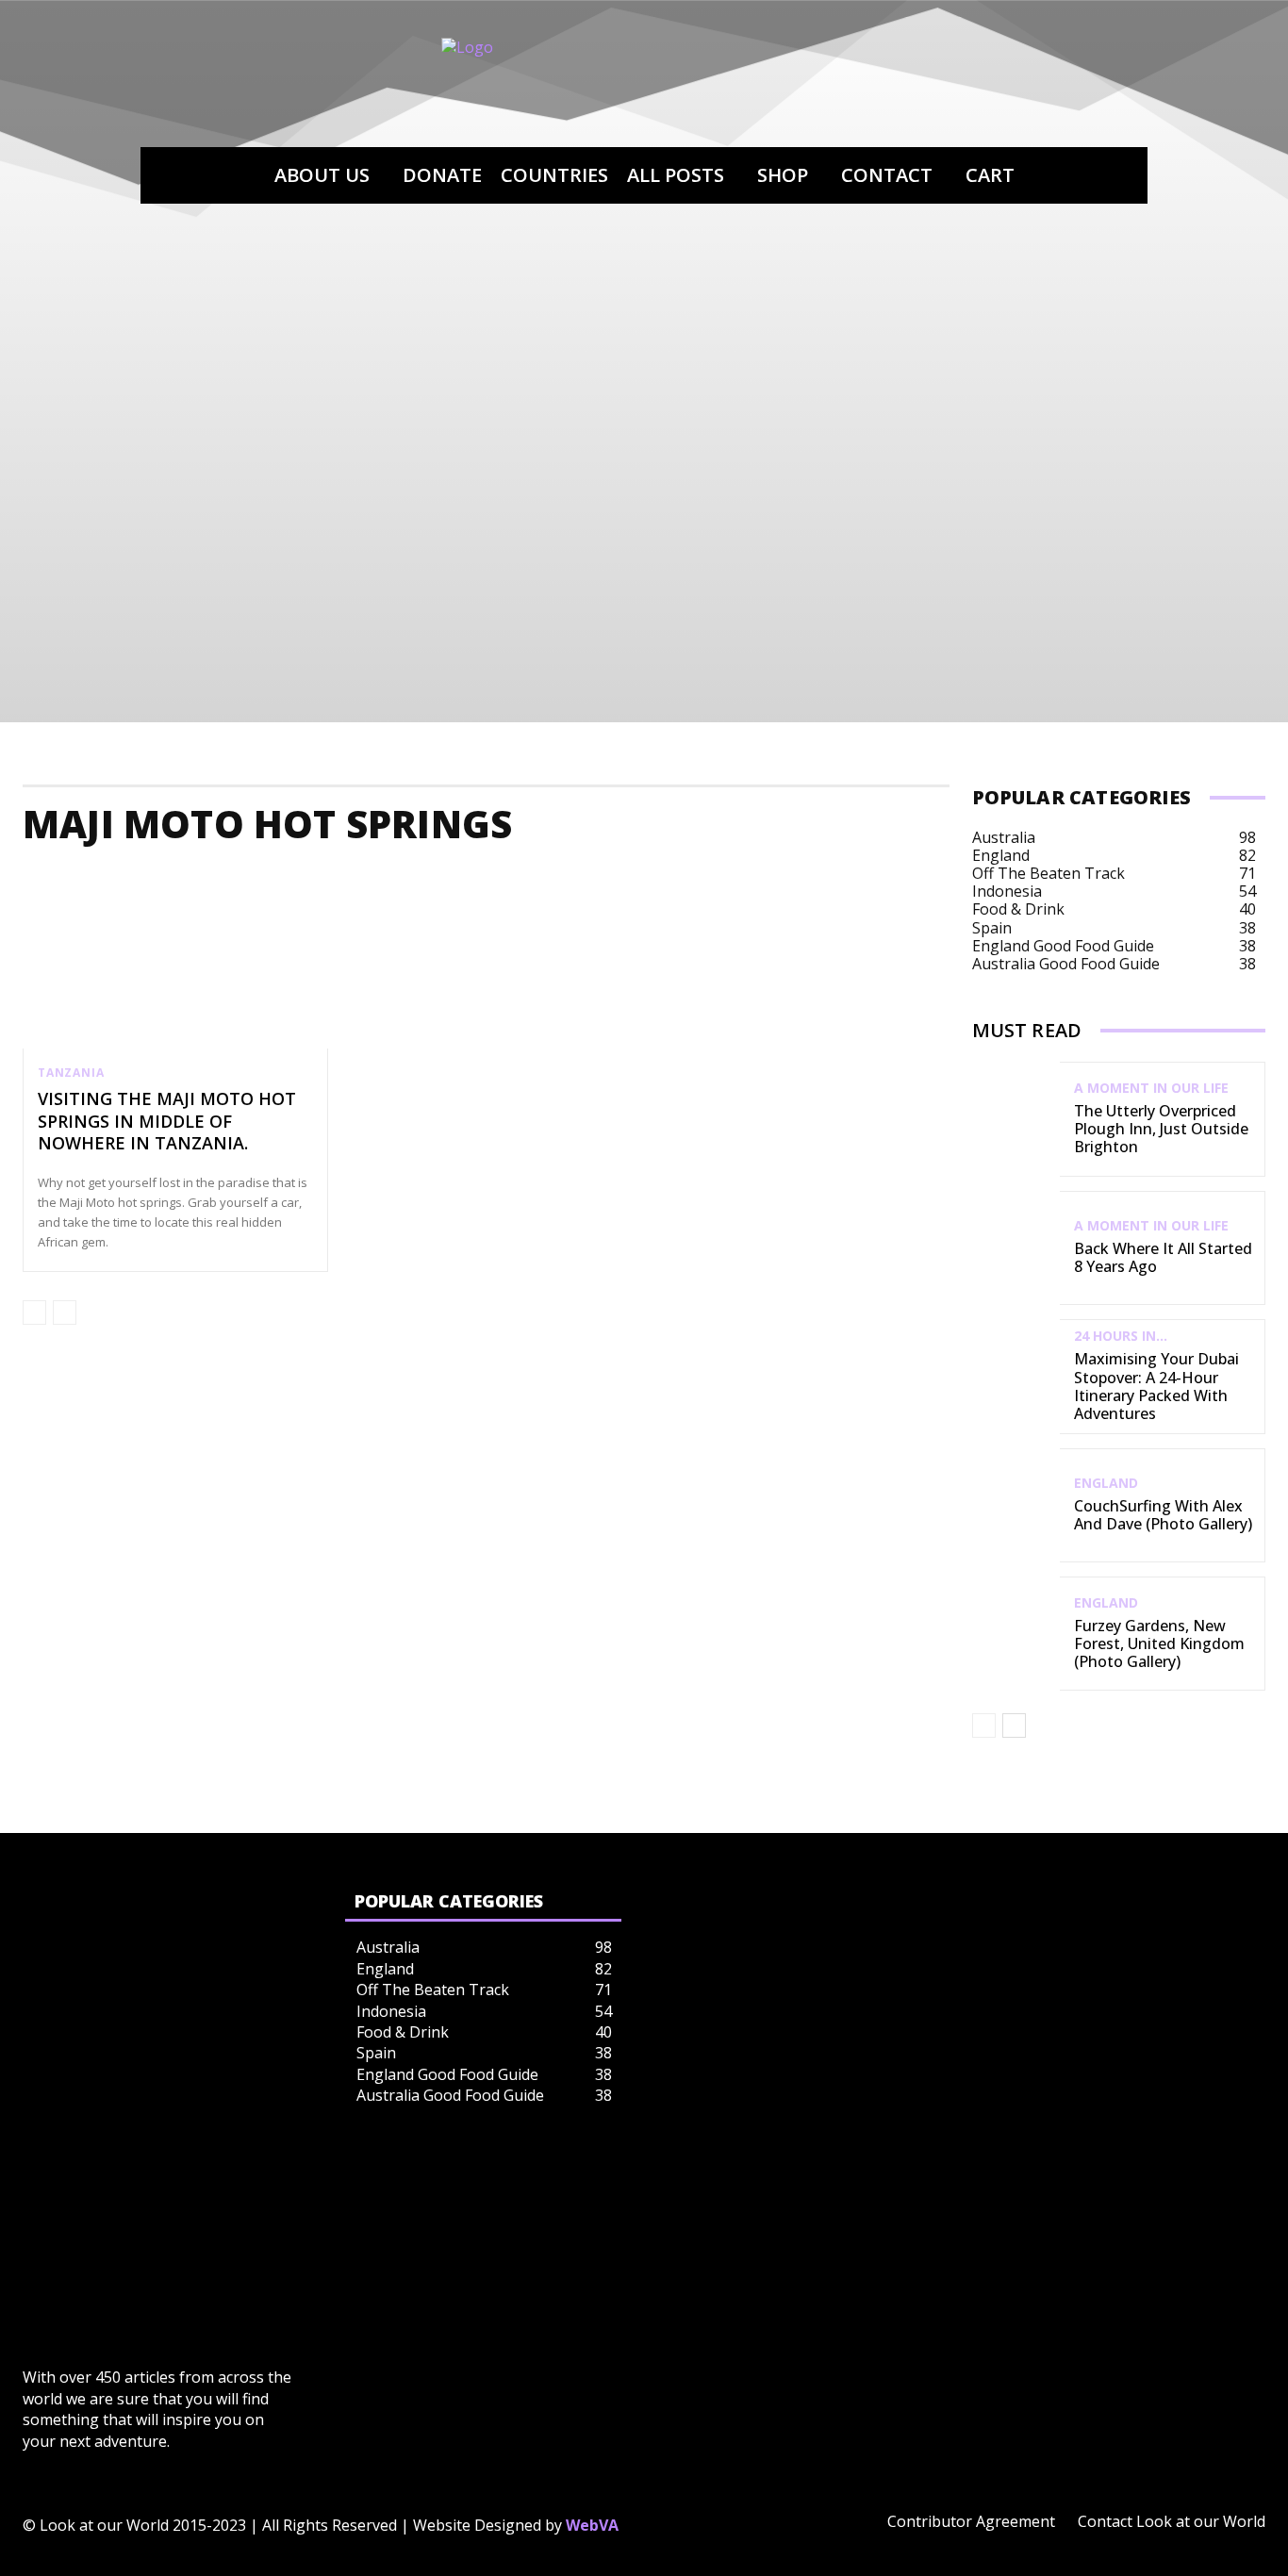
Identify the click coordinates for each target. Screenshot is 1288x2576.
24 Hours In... (1121, 1336)
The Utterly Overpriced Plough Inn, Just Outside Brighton (1161, 1129)
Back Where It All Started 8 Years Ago (1163, 1257)
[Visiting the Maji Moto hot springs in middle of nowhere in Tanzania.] (175, 957)
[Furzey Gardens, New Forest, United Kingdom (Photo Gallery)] (1016, 1634)
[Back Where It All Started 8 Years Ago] (1016, 1248)
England (1106, 1483)
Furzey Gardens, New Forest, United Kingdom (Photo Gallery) (1159, 1643)
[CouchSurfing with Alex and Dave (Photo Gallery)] (1016, 1505)
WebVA (592, 2525)
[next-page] (1014, 1726)
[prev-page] (34, 1313)
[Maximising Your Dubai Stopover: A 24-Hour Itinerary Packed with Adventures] (1016, 1376)
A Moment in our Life (1151, 1088)
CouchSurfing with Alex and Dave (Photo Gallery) (1163, 1515)
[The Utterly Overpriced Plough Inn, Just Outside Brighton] (1016, 1119)
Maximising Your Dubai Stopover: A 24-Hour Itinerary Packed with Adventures (1156, 1386)
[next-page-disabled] (65, 1313)
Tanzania (71, 1073)
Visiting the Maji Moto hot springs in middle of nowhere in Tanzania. (167, 1121)
